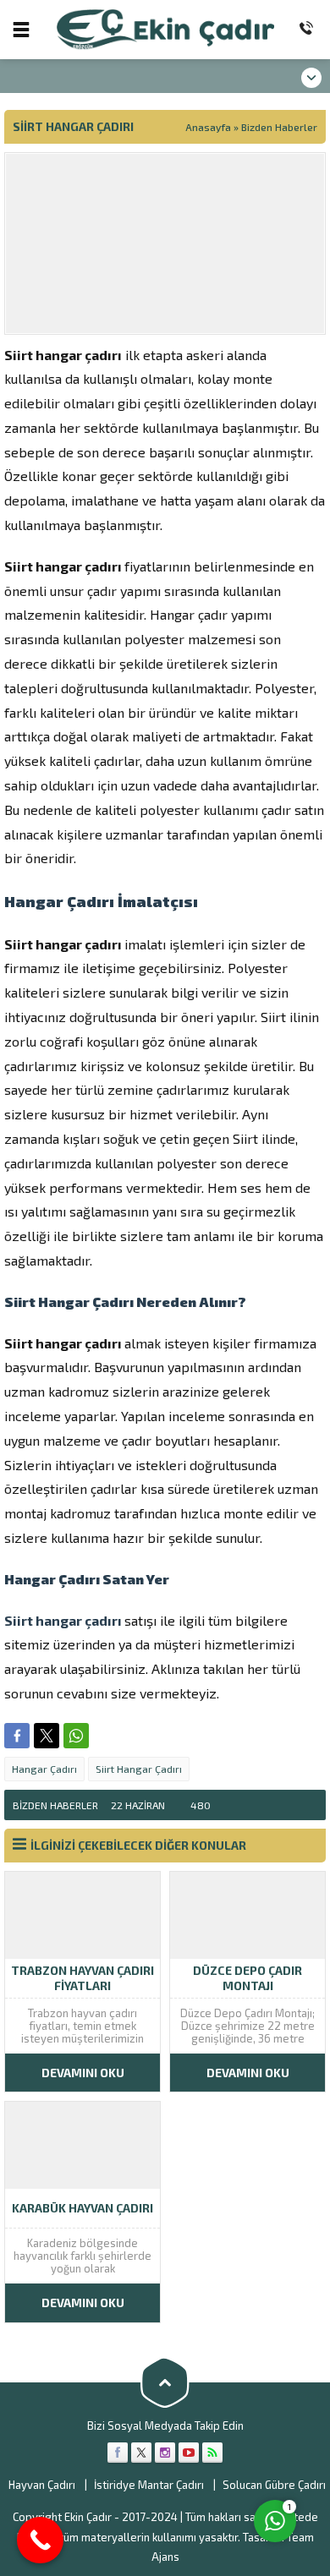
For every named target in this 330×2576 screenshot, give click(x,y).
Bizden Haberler (279, 127)
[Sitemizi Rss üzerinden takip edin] (212, 2453)
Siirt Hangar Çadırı (139, 1769)
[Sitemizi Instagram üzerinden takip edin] (165, 2453)
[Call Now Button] (40, 2540)
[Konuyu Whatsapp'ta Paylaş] (76, 1736)
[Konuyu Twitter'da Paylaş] (47, 1736)
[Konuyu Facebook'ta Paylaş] (17, 1736)
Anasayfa (208, 127)
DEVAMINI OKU (83, 2073)
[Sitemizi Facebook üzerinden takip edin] (118, 2453)
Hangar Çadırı (44, 1769)
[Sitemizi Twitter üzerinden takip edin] (141, 2453)
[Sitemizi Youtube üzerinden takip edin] (189, 2453)
